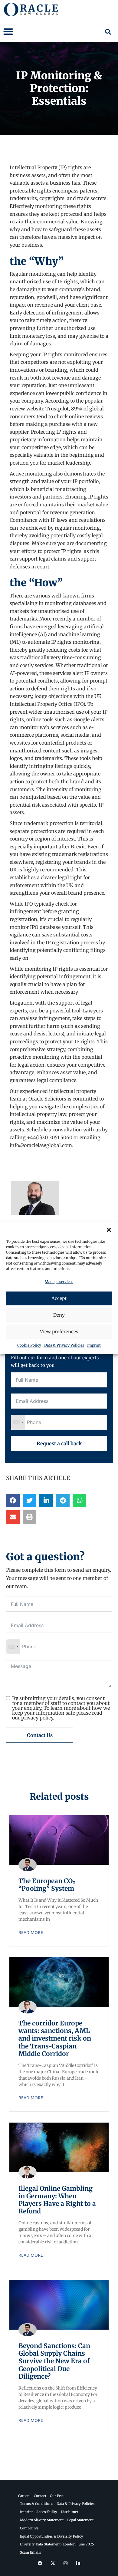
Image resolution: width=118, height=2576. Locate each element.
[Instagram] (65, 2563)
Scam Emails (30, 2552)
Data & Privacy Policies (64, 1346)
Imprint (94, 1346)
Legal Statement (80, 2520)
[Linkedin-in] (78, 2563)
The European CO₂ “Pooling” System (47, 1885)
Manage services (59, 1282)
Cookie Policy (29, 1346)
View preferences (59, 1332)
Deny (59, 1315)
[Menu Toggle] (8, 31)
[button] (109, 1230)
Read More (31, 1932)
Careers (24, 2496)
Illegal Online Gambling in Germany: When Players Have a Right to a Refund (57, 2200)
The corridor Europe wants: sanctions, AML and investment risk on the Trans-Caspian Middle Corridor (55, 2038)
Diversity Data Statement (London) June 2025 (57, 2544)
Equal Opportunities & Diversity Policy (52, 2536)
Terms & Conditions (36, 2504)
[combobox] (18, 1422)
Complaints (29, 2528)
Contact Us (40, 1735)
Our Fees (57, 2496)
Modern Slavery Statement (42, 2520)
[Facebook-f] (40, 2563)
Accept (59, 1298)
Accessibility (47, 2512)
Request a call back (59, 1443)
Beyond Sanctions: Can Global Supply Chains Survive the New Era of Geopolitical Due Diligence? (54, 2361)
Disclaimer (70, 2512)
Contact (40, 2496)
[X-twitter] (53, 2563)
